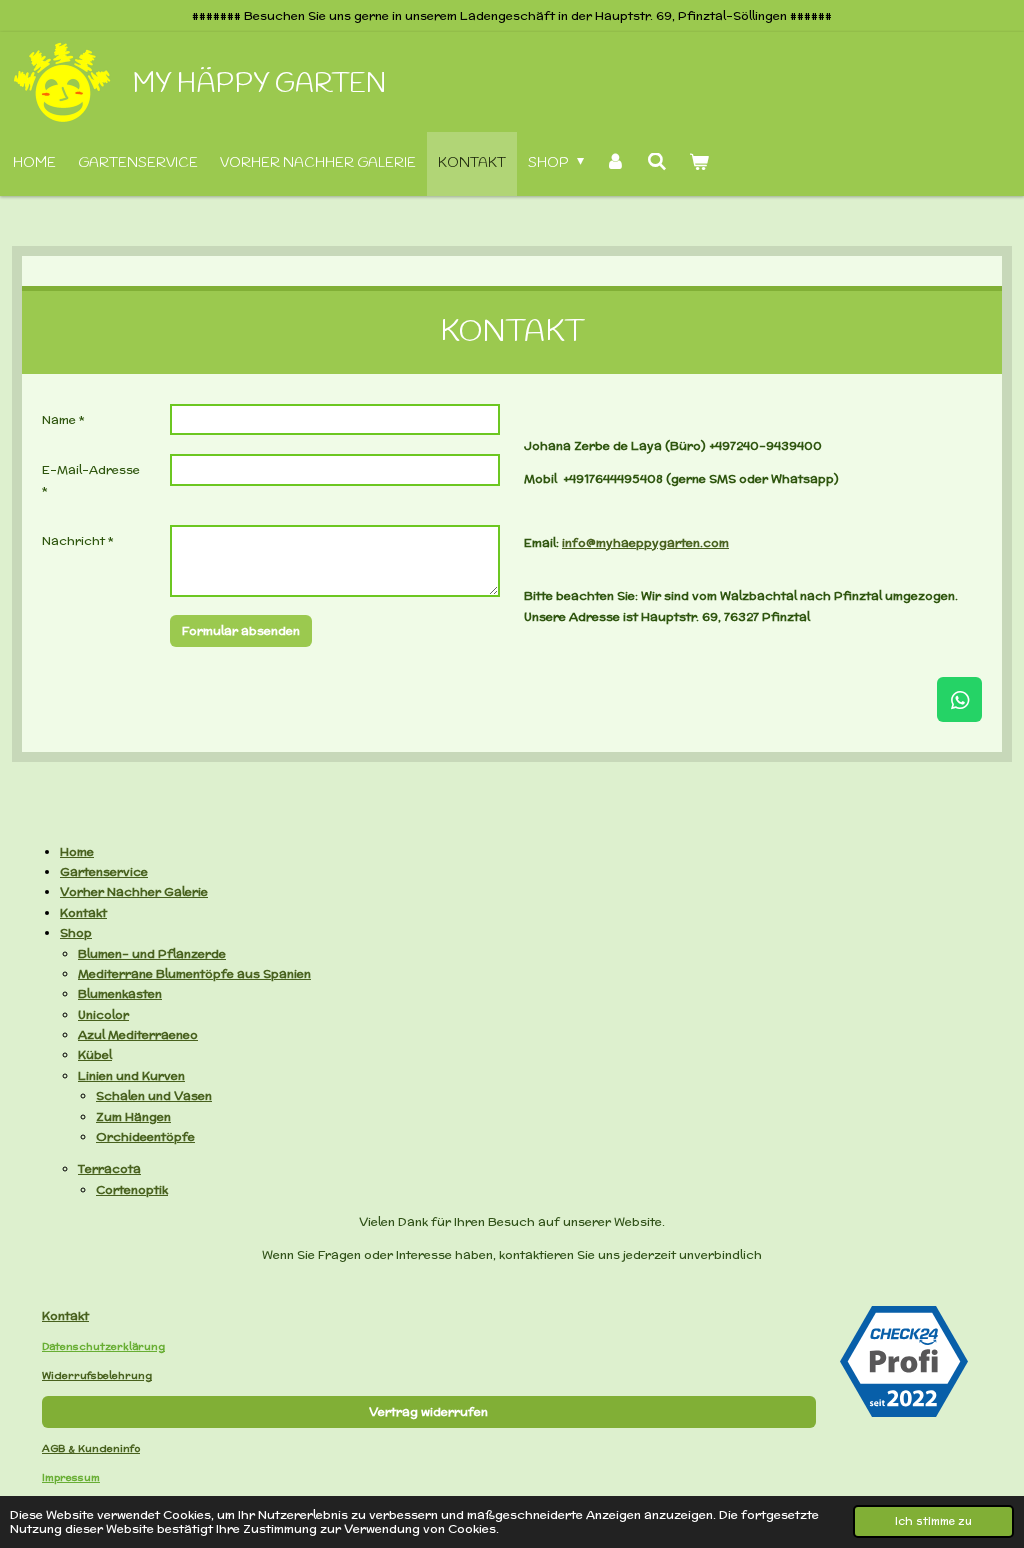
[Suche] (657, 164)
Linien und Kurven (131, 1075)
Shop (76, 932)
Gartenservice (104, 871)
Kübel (95, 1054)
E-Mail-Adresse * (91, 479)
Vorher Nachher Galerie (134, 891)
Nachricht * (78, 540)
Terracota (109, 1168)
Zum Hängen (133, 1116)
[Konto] (616, 164)
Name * (63, 419)
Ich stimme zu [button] (933, 1521)
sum (89, 1477)
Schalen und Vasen (154, 1095)
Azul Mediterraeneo (138, 1034)
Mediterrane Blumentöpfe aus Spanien (194, 973)
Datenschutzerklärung (103, 1346)
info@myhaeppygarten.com (645, 542)
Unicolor (103, 1014)
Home (77, 851)
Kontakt (83, 912)
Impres (60, 1477)
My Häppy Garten (259, 85)
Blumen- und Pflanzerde (152, 953)
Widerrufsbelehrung (97, 1375)
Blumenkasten (120, 993)
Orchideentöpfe (145, 1136)
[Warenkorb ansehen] (699, 164)
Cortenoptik (132, 1189)
